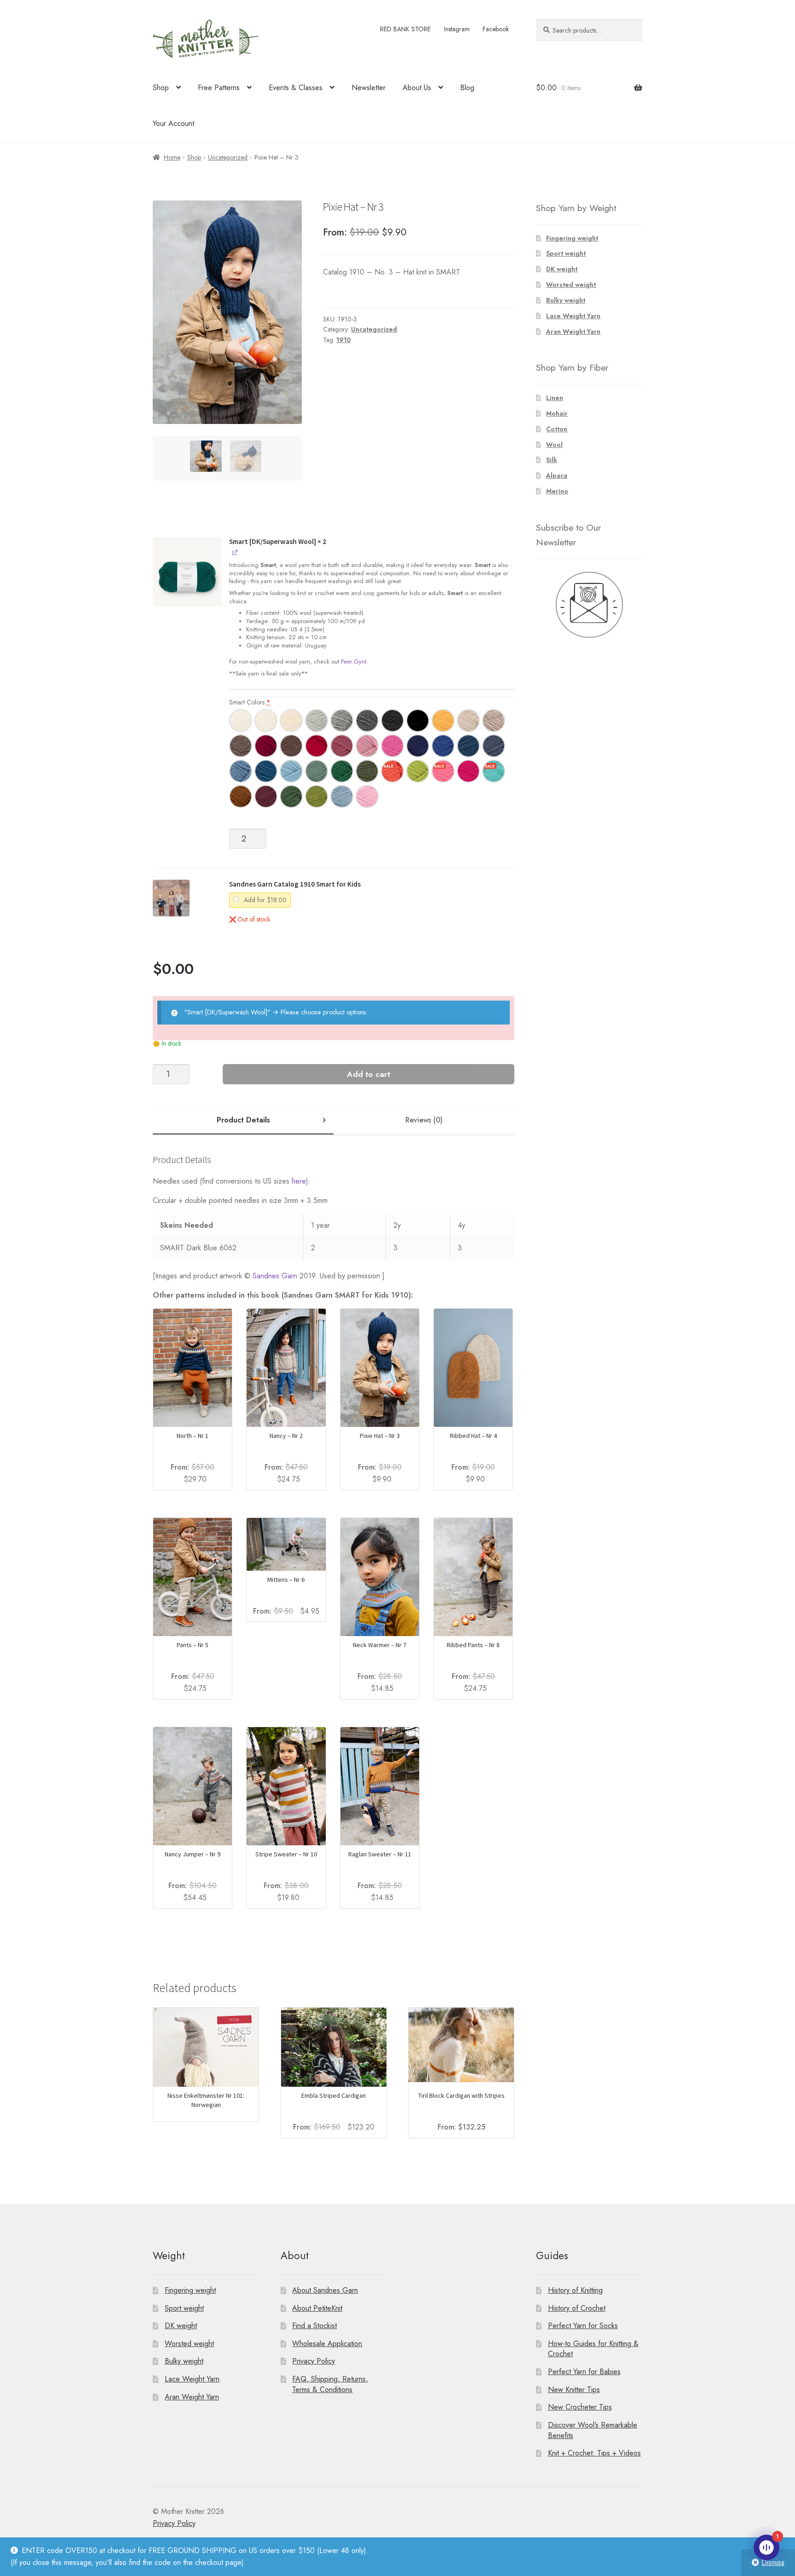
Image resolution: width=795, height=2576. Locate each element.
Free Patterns (219, 88)
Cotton (557, 429)
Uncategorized (228, 157)
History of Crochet (577, 2308)
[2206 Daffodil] (443, 721)
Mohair (557, 413)
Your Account (173, 123)
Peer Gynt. (354, 662)
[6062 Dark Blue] (468, 746)
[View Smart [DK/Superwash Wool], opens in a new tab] (235, 552)
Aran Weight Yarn (573, 332)
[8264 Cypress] (342, 771)
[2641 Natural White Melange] (468, 721)
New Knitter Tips (574, 2390)
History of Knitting (575, 2290)
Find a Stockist (314, 2326)
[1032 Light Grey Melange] (317, 721)
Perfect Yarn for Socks (583, 2326)
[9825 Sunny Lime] (418, 771)
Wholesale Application (327, 2344)
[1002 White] (266, 721)
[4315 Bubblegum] (443, 771)
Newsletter (369, 88)
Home (172, 157)
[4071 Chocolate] (291, 746)
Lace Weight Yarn (573, 316)
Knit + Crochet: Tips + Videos (594, 2453)
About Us (417, 88)
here (299, 1181)
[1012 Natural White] (291, 721)
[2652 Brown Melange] (241, 746)
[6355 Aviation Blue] (266, 771)
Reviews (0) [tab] (424, 1120)
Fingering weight (572, 238)
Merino (557, 491)
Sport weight (566, 253)
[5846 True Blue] (443, 746)
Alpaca (557, 475)
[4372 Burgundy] (266, 796)
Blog (467, 88)
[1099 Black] (418, 721)
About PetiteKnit (317, 2308)
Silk (552, 460)
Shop (161, 88)
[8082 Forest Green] (291, 796)
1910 (343, 340)
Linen (555, 398)
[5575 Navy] (418, 746)
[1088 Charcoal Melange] (392, 721)
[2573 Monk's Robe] (241, 796)
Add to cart (369, 1074)
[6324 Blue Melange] (241, 771)
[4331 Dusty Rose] (367, 746)
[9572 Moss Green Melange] (367, 771)
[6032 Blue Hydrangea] (342, 796)
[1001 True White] (241, 721)
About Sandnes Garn (325, 2290)
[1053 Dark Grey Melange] (367, 721)
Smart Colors (250, 702)
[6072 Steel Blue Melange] (494, 746)
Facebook (496, 29)
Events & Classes (296, 88)
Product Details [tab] (243, 1120)
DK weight (562, 269)
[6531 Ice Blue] (291, 771)
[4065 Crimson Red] (266, 746)
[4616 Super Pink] (392, 746)
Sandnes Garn (275, 1276)
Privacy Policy (314, 2361)
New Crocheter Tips (580, 2407)
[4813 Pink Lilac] (367, 796)
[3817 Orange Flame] (392, 771)
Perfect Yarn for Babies (584, 2372)
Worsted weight (571, 285)
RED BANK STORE (405, 29)
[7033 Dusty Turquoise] (494, 771)
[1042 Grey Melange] (342, 721)
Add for (264, 900)
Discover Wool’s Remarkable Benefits (593, 2430)
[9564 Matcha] (317, 796)
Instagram (457, 29)
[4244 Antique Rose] (342, 746)
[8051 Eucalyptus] (317, 771)
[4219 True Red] (317, 746)
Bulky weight (566, 300)
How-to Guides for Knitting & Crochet (593, 2349)
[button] (187, 577)
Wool (554, 445)
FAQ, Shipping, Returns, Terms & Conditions (330, 2384)
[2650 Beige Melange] (494, 721)
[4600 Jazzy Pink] (468, 771)
